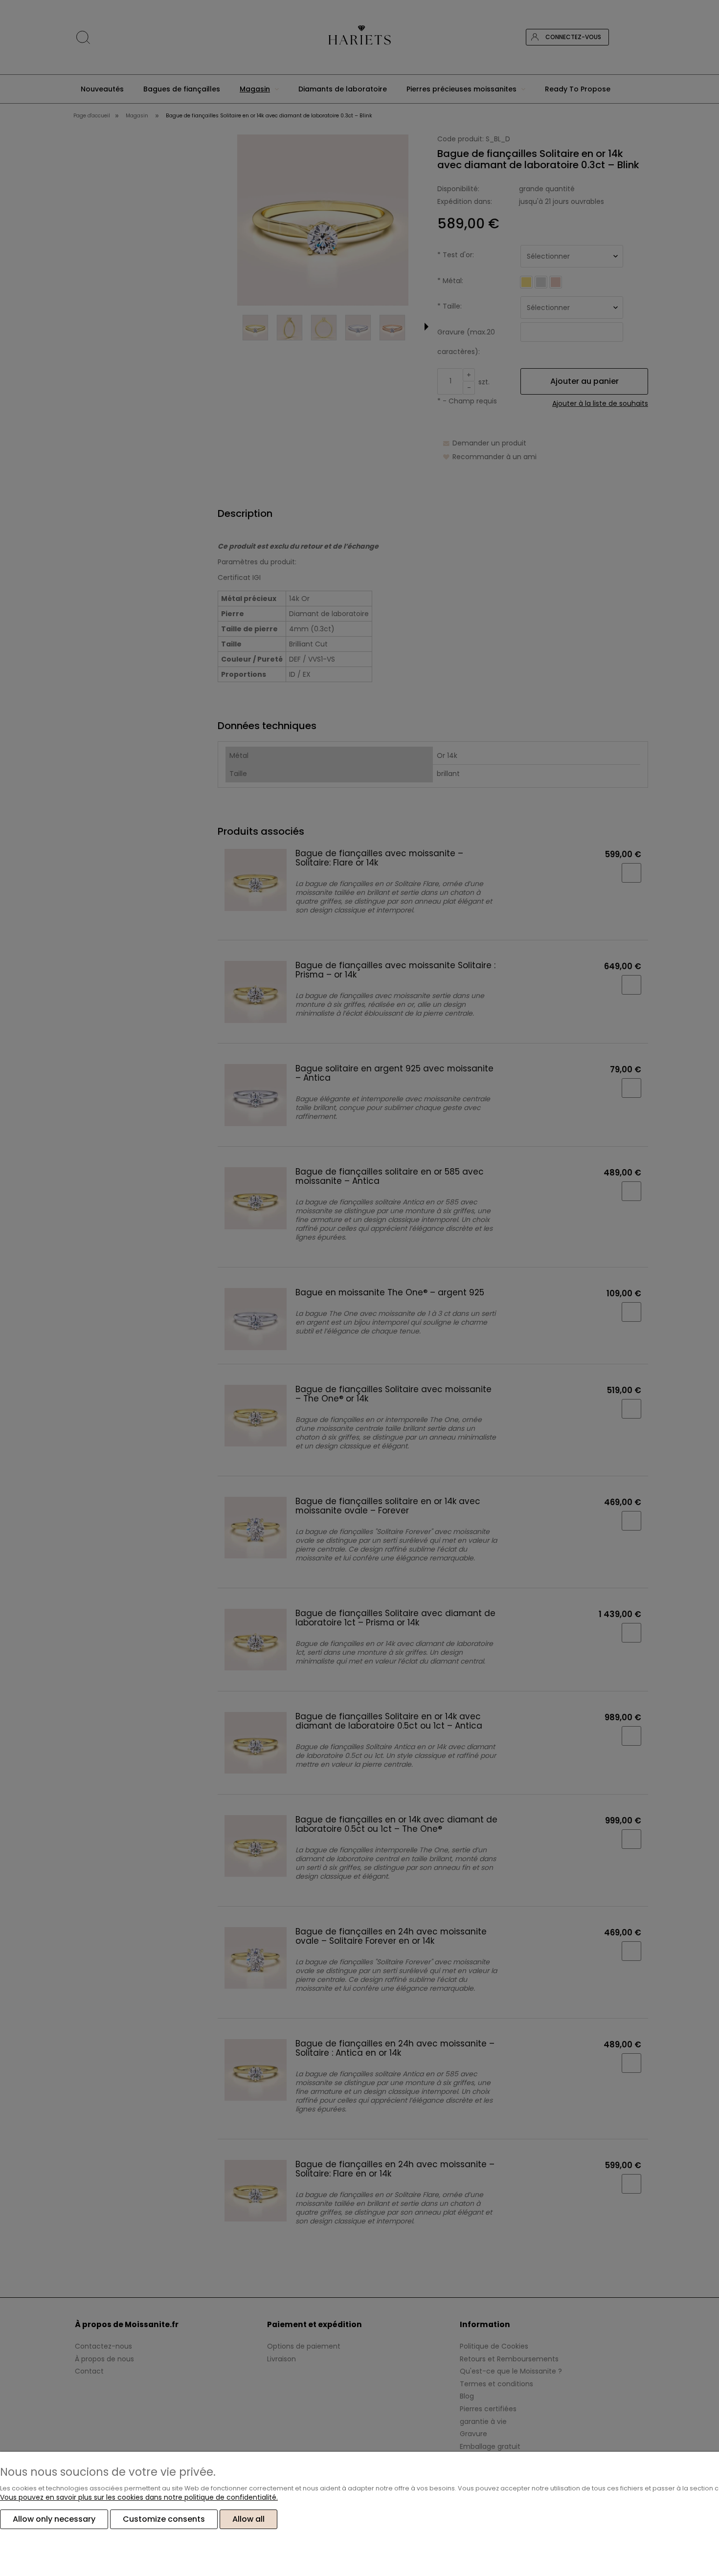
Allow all (248, 2519)
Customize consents (164, 2519)
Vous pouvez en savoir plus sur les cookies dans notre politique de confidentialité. (139, 2497)
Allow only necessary (54, 2519)
